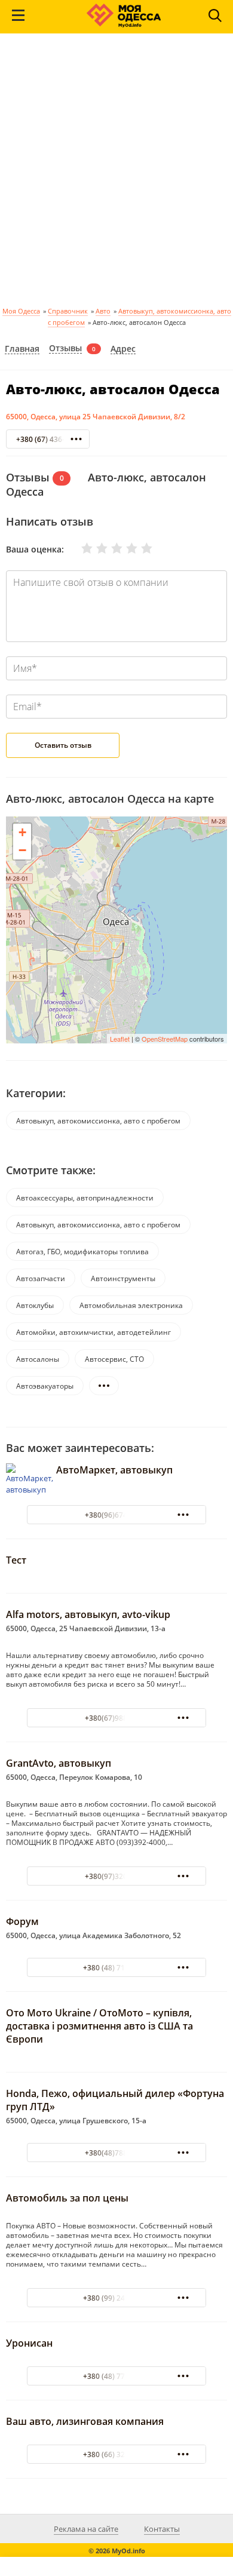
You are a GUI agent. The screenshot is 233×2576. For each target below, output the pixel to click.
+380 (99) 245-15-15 (117, 2298)
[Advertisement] (116, 174)
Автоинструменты (123, 1278)
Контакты (162, 2529)
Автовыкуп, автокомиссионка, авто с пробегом (98, 1121)
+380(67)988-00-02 (117, 1718)
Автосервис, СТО (114, 1359)
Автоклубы (35, 1305)
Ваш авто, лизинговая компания (85, 2421)
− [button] (22, 850)
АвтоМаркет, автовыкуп (114, 1470)
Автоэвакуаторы (45, 1386)
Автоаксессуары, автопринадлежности (85, 1198)
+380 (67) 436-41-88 (50, 439)
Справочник (68, 311)
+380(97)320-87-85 (117, 1876)
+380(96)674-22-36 (117, 1515)
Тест (16, 1560)
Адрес (123, 349)
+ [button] (22, 832)
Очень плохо (79, 548)
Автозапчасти (41, 1278)
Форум (22, 1921)
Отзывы (65, 349)
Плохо (94, 548)
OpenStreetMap (165, 1039)
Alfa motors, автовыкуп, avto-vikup (88, 1614)
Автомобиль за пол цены (67, 2198)
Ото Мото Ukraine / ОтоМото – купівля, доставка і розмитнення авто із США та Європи (99, 2026)
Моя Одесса (21, 311)
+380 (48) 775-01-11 (117, 2376)
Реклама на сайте (86, 2529)
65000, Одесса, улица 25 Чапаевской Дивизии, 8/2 (96, 417)
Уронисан (29, 2343)
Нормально (109, 548)
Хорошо (124, 548)
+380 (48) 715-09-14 (117, 1968)
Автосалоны (38, 1359)
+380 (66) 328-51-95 (117, 2454)
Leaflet (120, 1039)
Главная (22, 349)
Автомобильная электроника (131, 1305)
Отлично (139, 548)
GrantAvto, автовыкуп (59, 1763)
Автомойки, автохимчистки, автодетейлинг (93, 1332)
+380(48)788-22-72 (117, 2153)
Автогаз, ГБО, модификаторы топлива (82, 1252)
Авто (103, 311)
